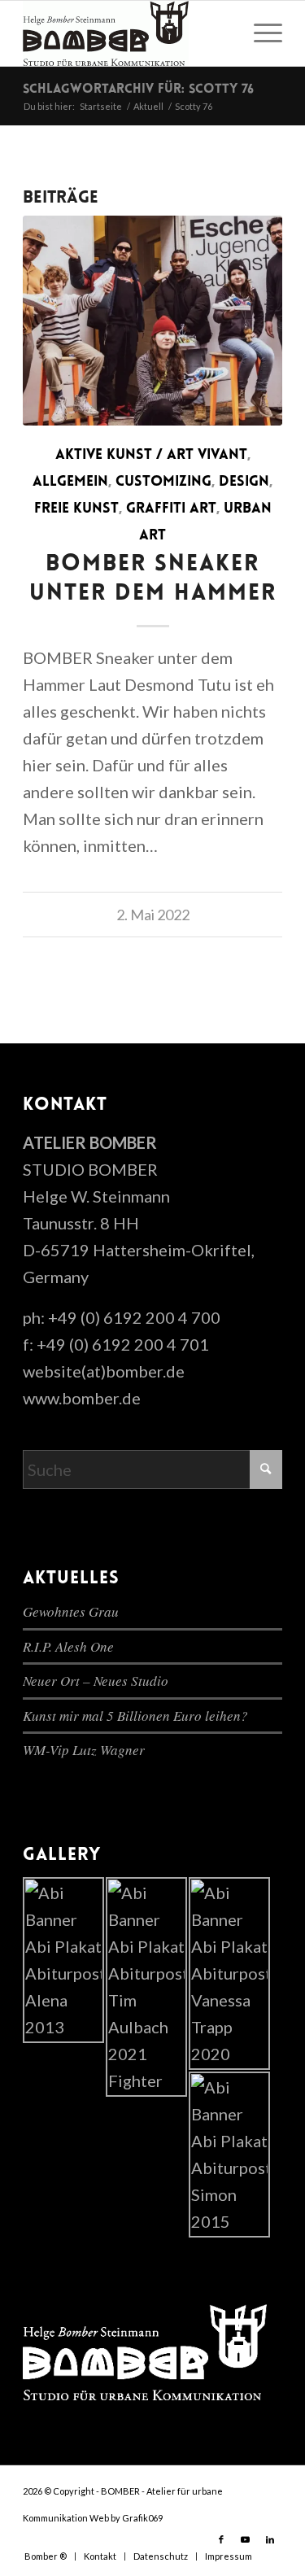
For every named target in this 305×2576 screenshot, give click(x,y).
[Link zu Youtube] (246, 2539)
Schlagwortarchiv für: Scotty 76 (138, 90)
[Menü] (260, 33)
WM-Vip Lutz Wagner (84, 1750)
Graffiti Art (171, 509)
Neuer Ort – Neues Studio (96, 1681)
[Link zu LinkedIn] (270, 2539)
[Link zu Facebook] (221, 2539)
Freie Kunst (76, 509)
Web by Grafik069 (126, 2518)
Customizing (163, 482)
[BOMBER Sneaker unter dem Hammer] (152, 321)
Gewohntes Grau (71, 1611)
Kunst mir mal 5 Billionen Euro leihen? (135, 1716)
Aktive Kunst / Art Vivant (151, 456)
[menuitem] (260, 33)
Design (244, 482)
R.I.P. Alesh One (68, 1646)
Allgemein (70, 482)
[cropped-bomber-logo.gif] (126, 33)
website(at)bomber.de (104, 1371)
